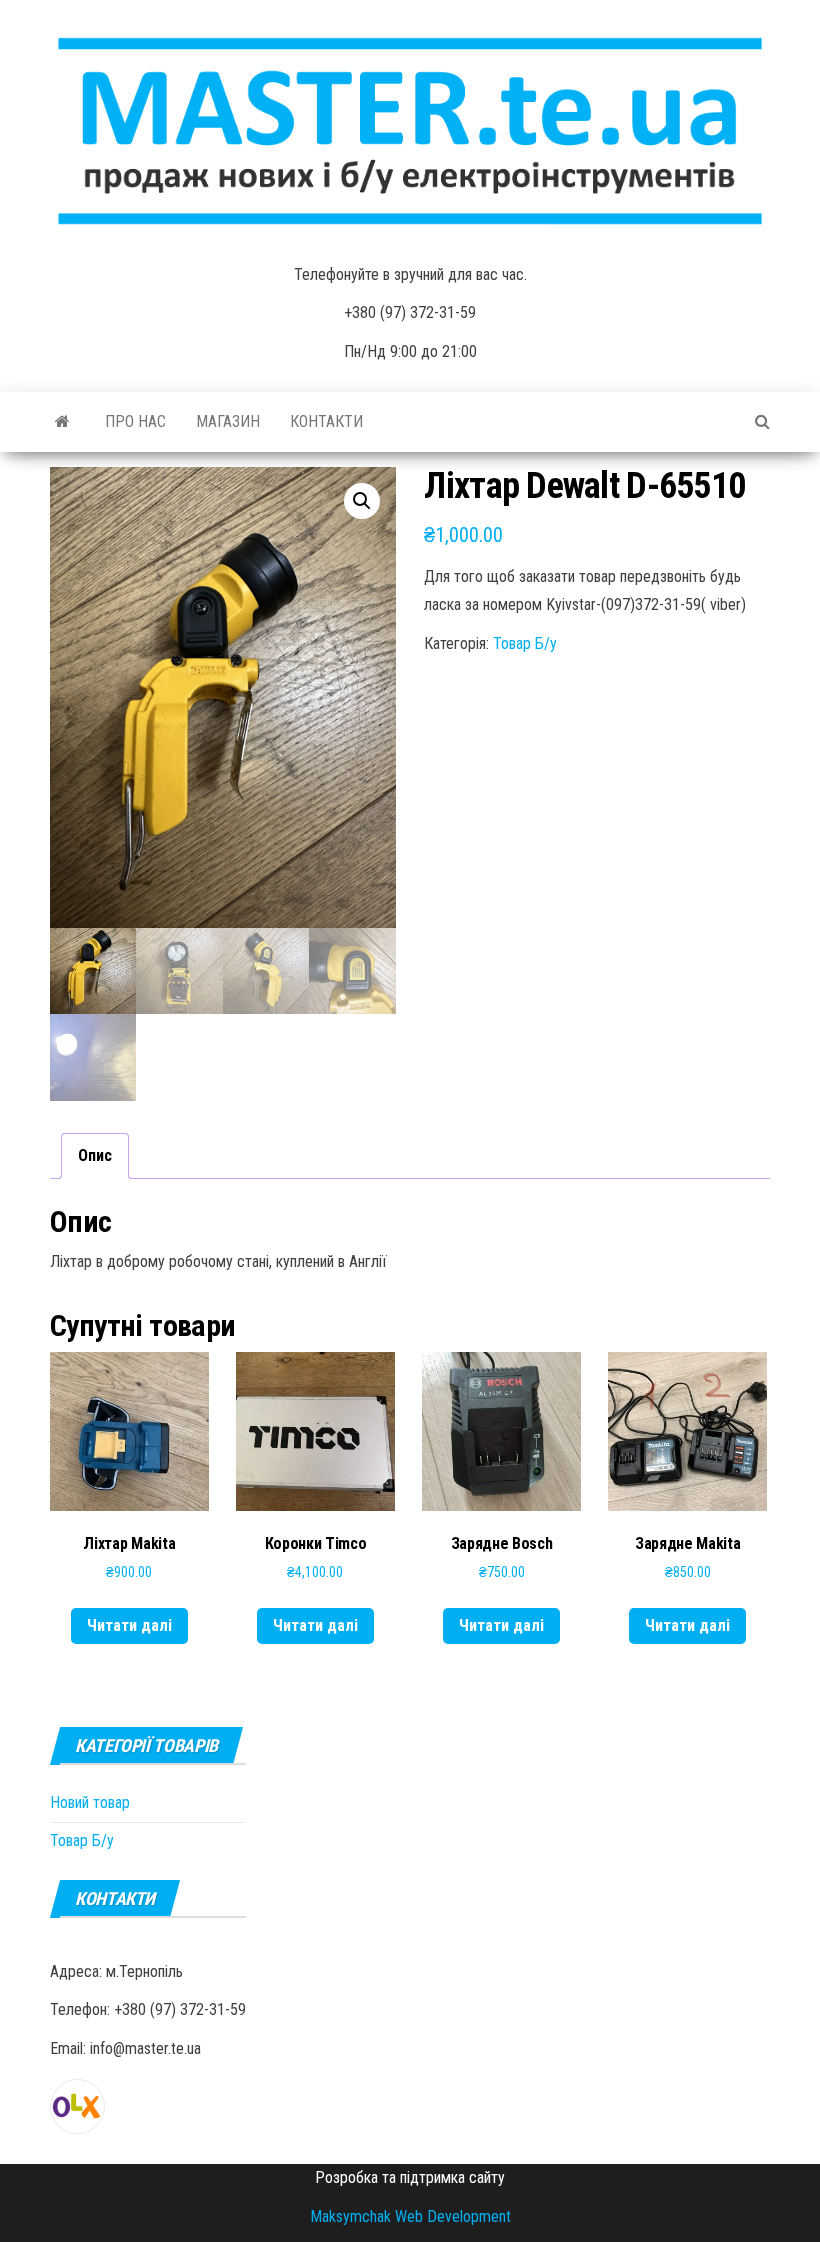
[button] (362, 501)
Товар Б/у (525, 643)
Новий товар (90, 1802)
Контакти (326, 421)
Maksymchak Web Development (410, 2216)
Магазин (228, 421)
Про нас (135, 421)
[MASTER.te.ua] (62, 422)
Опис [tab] (95, 1155)
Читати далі (129, 1625)
